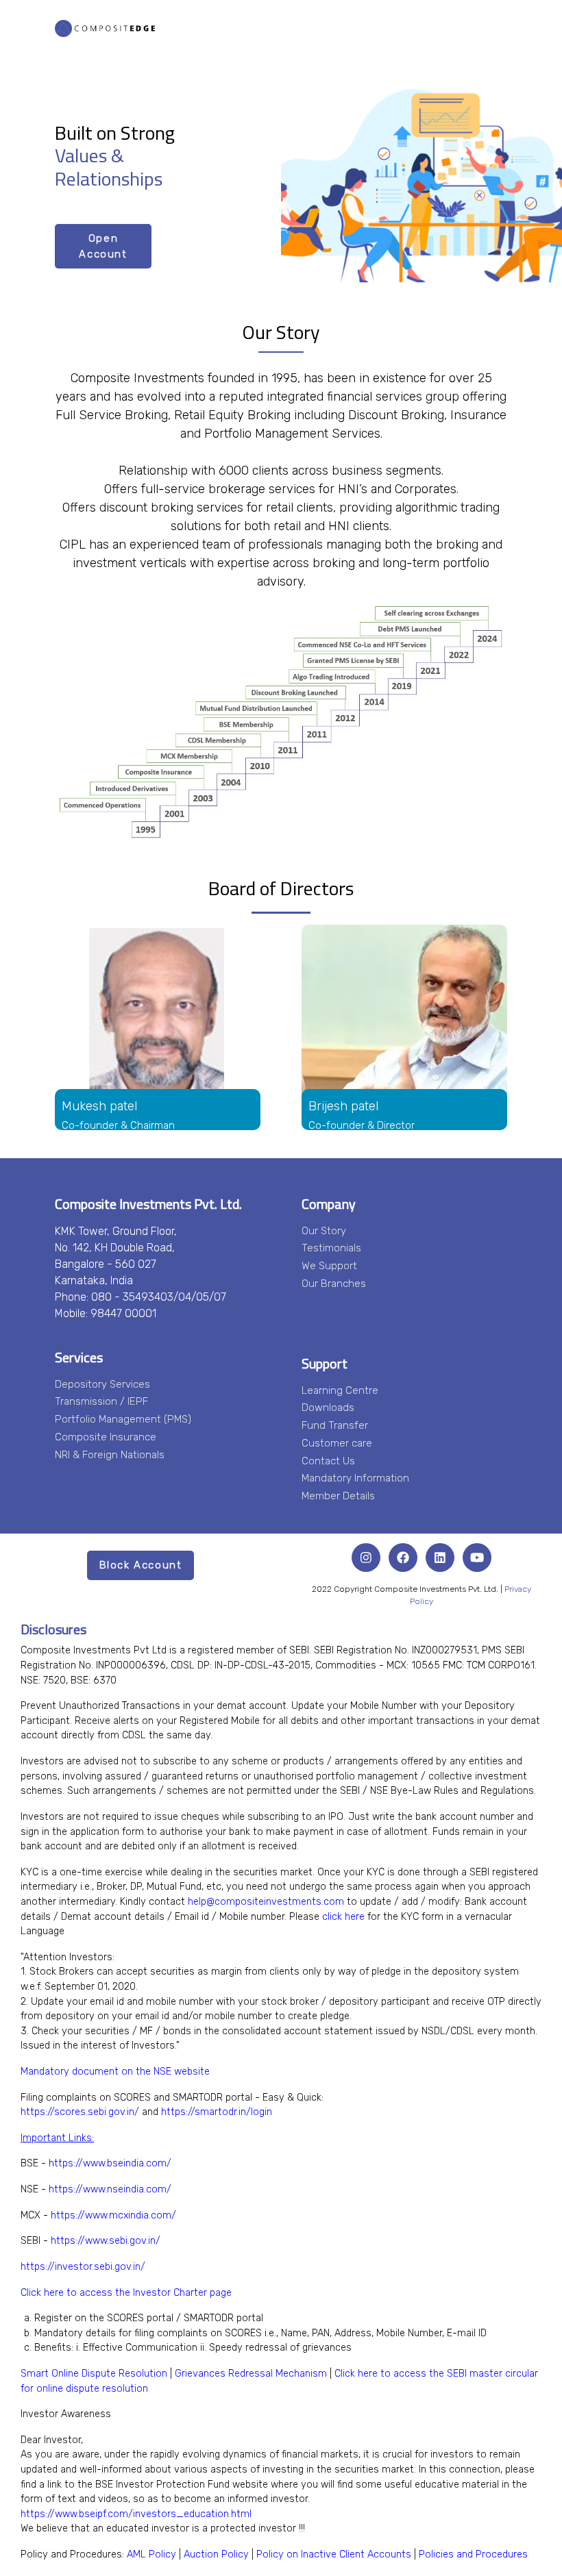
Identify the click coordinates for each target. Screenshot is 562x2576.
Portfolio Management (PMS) (123, 1419)
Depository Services (102, 1384)
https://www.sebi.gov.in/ (106, 2241)
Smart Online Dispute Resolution (94, 2374)
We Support (329, 1266)
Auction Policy (216, 2554)
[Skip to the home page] (105, 27)
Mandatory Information (355, 1478)
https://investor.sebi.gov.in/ (83, 2267)
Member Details (338, 1496)
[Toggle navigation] (496, 27)
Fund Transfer (335, 1425)
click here (343, 1917)
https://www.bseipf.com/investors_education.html (136, 2514)
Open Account (103, 246)
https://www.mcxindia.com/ (113, 2215)
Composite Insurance (106, 1437)
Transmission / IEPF (101, 1401)
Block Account (141, 1565)
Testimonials (331, 1248)
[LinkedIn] (440, 1558)
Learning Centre (340, 1390)
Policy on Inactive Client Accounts (334, 2554)
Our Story (324, 1231)
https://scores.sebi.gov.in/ (80, 2112)
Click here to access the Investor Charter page (126, 2293)
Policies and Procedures (473, 2554)
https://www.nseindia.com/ (110, 2189)
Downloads (328, 1408)
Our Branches (334, 1284)
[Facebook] (403, 1558)
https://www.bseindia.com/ (110, 2163)
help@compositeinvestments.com (266, 1902)
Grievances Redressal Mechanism (251, 2374)
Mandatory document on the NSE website (115, 2072)
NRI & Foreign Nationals (110, 1455)
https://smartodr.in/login (217, 2112)
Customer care (337, 1443)
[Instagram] (366, 1558)
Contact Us (328, 1461)
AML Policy (151, 2554)
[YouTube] (477, 1558)
